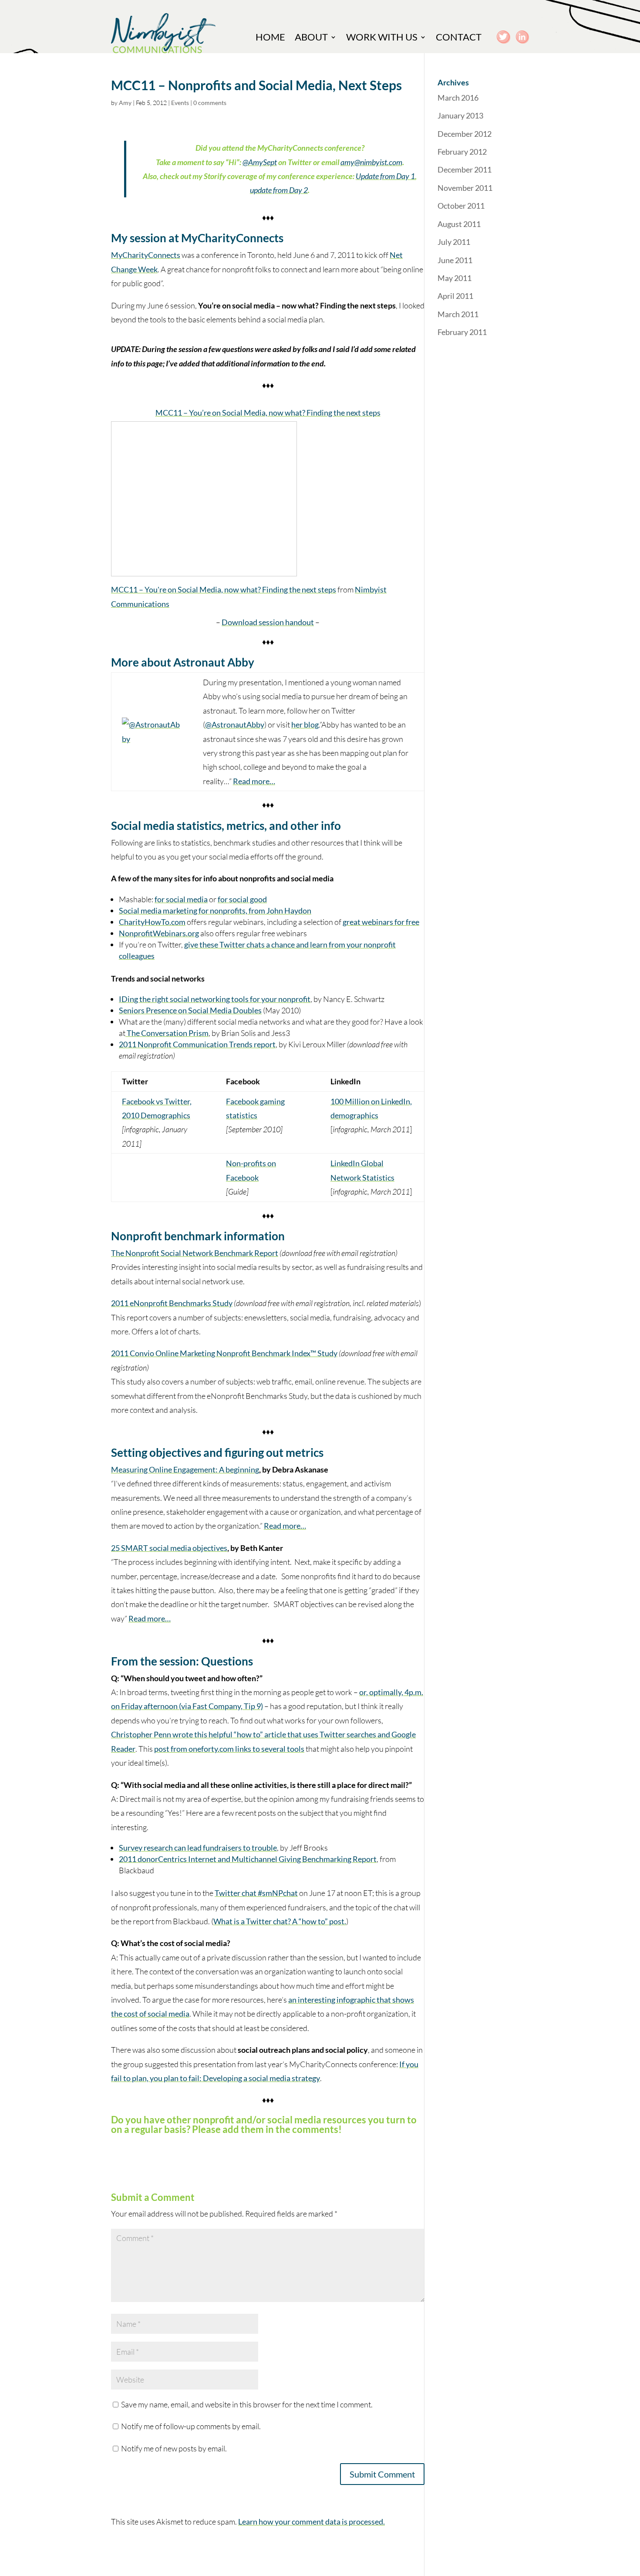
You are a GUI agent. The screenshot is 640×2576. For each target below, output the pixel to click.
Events (180, 103)
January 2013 (460, 115)
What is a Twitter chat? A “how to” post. (280, 1921)
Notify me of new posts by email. (174, 2448)
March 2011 (458, 314)
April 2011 (455, 296)
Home (270, 38)
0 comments (210, 103)
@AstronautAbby (235, 724)
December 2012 (465, 134)
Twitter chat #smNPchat (256, 1893)
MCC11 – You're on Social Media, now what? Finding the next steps (224, 589)
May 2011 (455, 278)
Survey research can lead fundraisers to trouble (198, 1848)
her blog (305, 724)
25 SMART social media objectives (169, 1548)
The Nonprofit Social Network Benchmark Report (195, 1253)
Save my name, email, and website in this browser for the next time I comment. (247, 2404)
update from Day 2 (279, 190)
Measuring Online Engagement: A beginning (185, 1469)
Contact (459, 38)
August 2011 (459, 224)
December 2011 (465, 169)
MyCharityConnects (146, 255)
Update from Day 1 (385, 176)
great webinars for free (381, 922)
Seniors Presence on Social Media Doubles (190, 1010)
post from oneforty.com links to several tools (229, 1749)
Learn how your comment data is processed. (312, 2522)
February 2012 (462, 152)
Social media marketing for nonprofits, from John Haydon (215, 911)
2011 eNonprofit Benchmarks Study (172, 1303)
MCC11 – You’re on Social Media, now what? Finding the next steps (268, 413)
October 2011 (461, 206)
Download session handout (268, 622)
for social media (181, 899)
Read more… (254, 781)
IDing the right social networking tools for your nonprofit (215, 999)
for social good (242, 899)
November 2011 (465, 188)
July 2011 (454, 242)
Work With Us (382, 38)
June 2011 (455, 260)
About (311, 38)
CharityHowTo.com (152, 922)
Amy (125, 103)
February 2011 (462, 332)
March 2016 (458, 98)
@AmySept (260, 162)
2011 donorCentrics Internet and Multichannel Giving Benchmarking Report (248, 1859)
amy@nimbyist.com (371, 162)
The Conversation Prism (167, 1033)
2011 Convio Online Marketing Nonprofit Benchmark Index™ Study (224, 1353)
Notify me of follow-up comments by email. (191, 2426)
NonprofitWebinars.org (159, 933)
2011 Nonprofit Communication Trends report (197, 1044)
